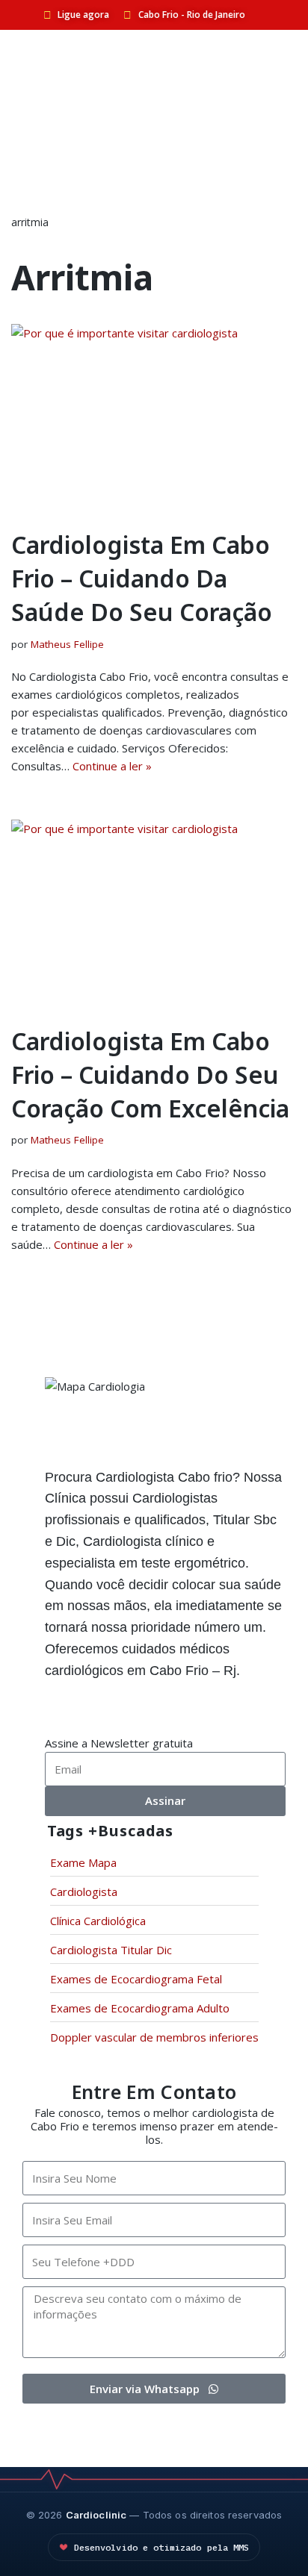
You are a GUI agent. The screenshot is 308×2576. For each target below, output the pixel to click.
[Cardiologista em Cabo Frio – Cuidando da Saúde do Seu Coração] (154, 419)
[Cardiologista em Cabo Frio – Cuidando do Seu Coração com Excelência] (154, 915)
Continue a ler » (112, 766)
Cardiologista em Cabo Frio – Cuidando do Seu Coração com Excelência (150, 1075)
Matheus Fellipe (67, 644)
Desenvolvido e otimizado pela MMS (162, 2547)
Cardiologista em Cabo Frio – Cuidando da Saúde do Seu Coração (142, 578)
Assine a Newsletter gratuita (119, 1743)
